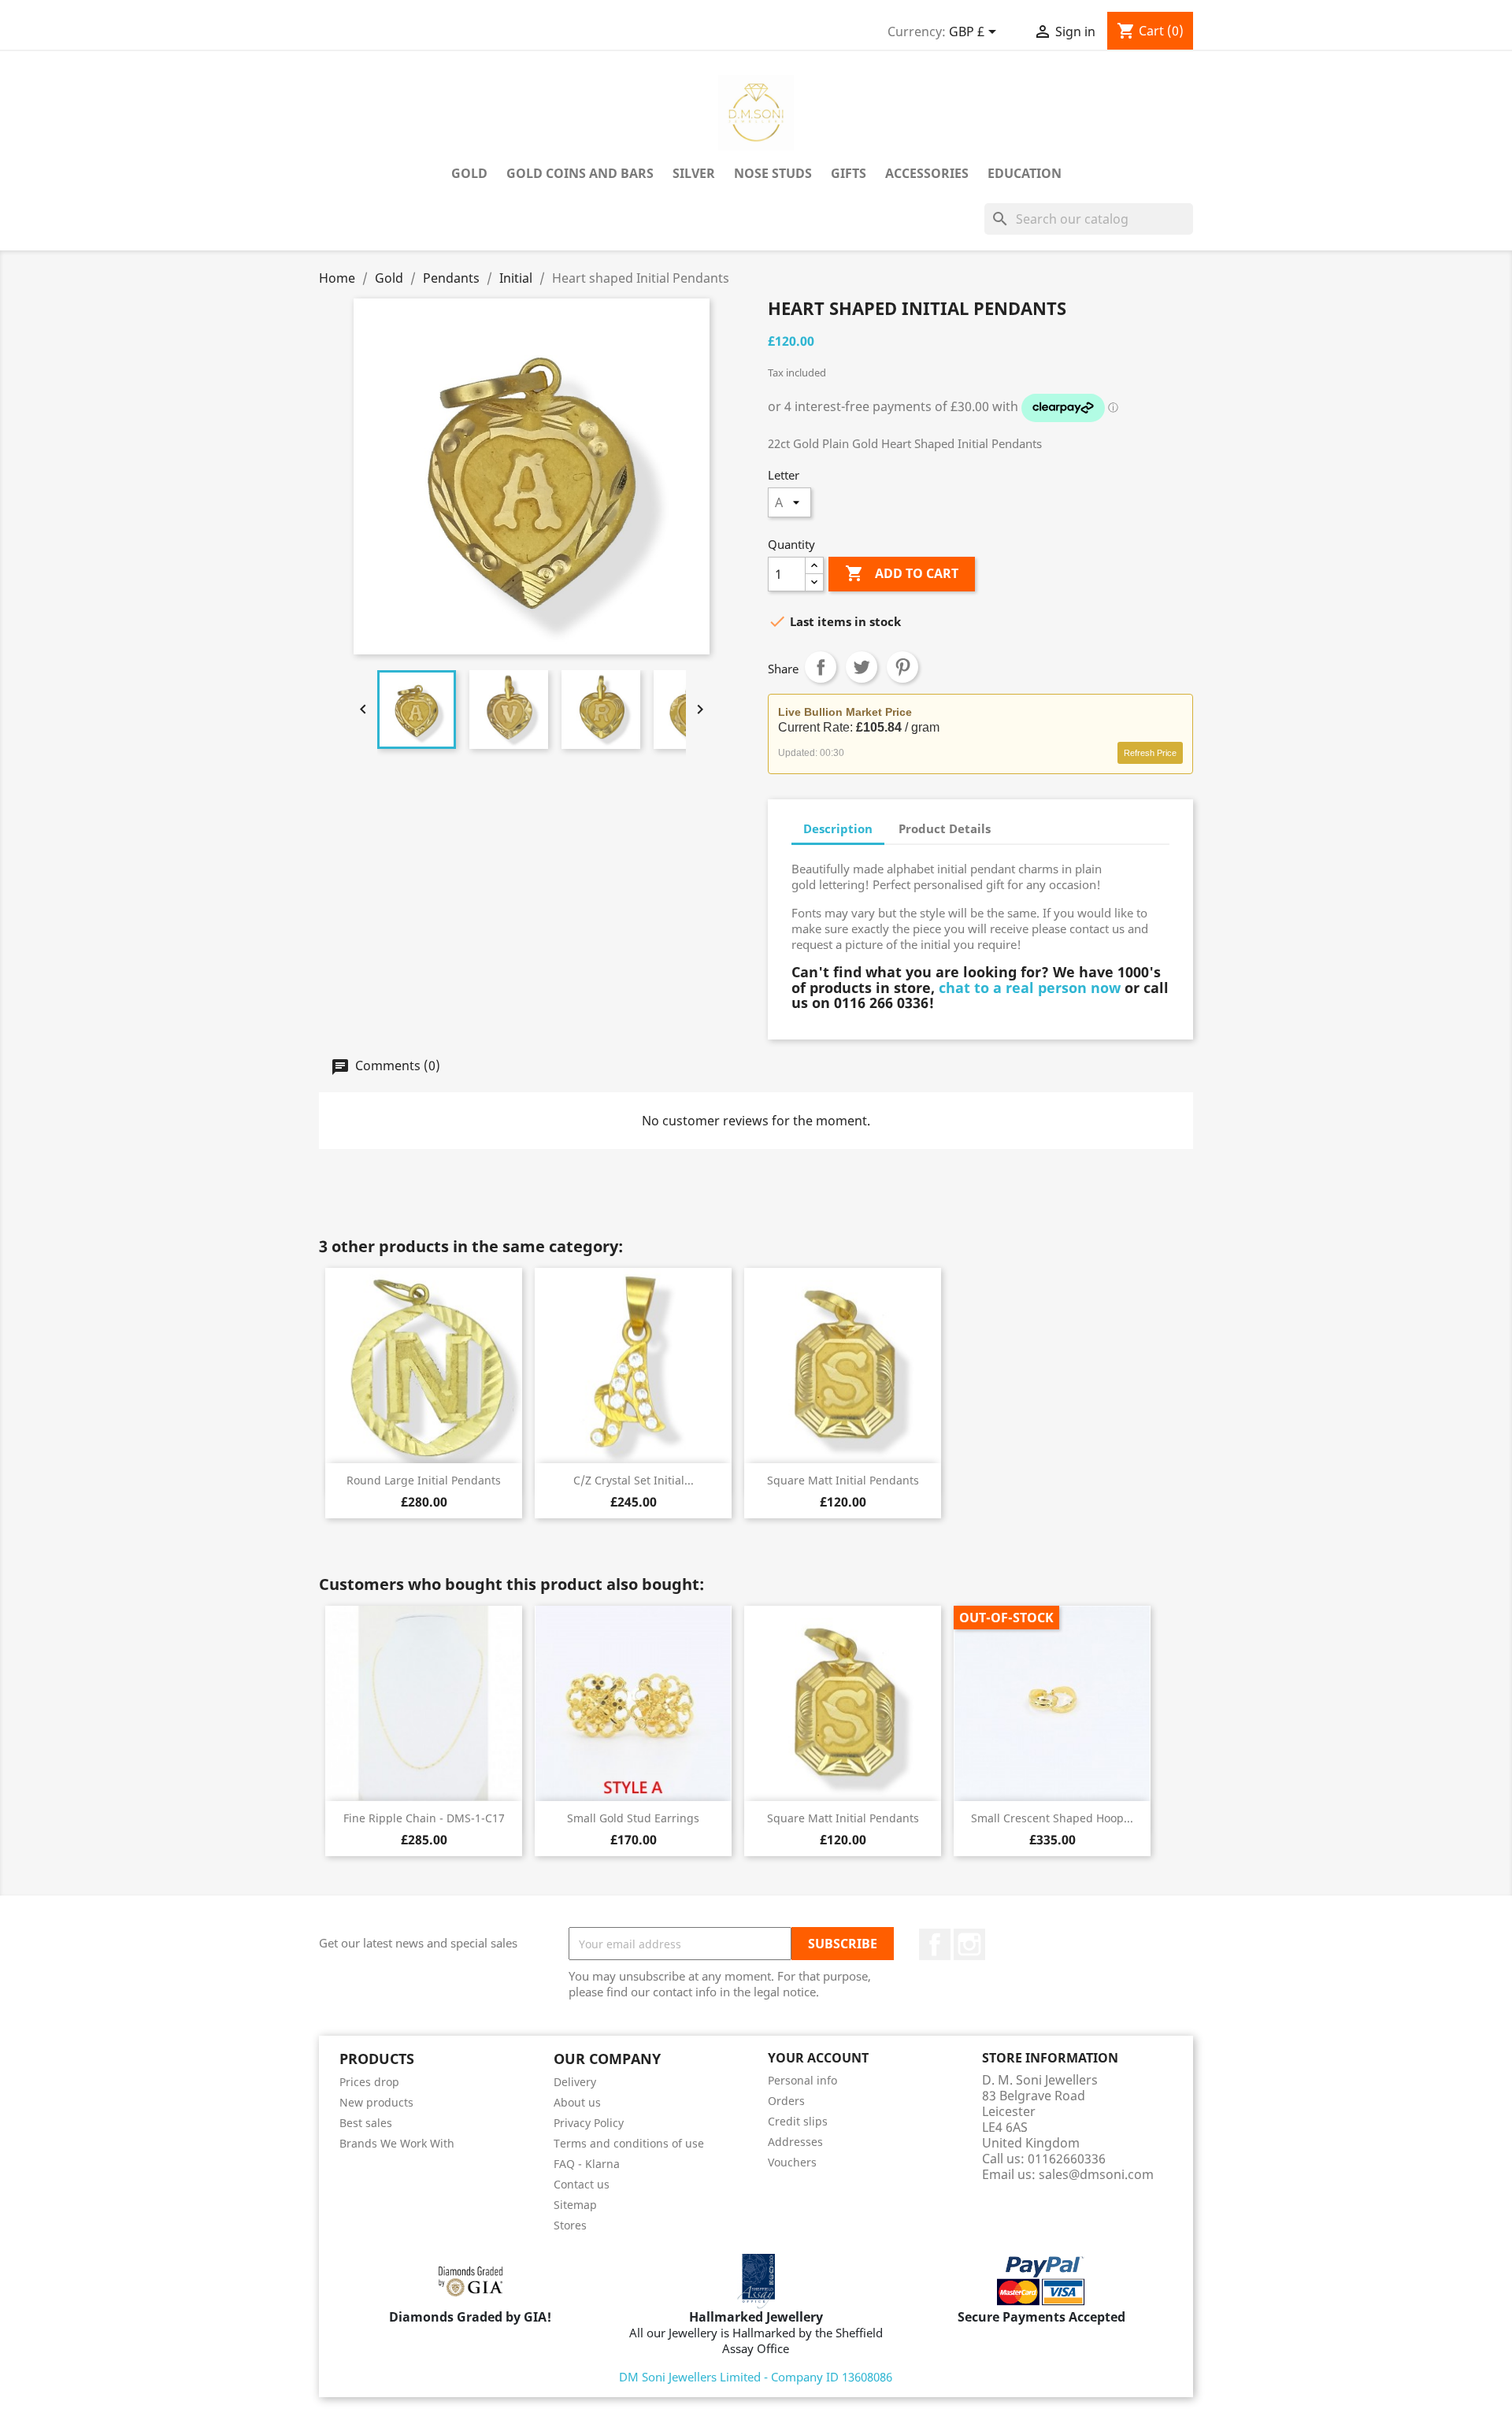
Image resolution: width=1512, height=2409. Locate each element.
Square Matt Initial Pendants (843, 1480)
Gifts (849, 173)
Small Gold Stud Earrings (633, 1818)
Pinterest (902, 667)
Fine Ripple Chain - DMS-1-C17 (424, 1818)
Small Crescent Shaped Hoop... (1052, 1818)
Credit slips (798, 2121)
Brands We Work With (397, 2143)
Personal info (802, 2080)
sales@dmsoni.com (1096, 2174)
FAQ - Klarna (587, 2164)
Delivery (575, 2082)
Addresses (795, 2142)
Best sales (366, 2123)
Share (821, 667)
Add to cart (902, 573)
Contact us (582, 2184)
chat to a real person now (1030, 988)
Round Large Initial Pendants (424, 1480)
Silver (694, 173)
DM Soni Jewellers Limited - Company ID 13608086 (756, 2377)
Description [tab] (838, 828)
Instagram (969, 1944)
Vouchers (792, 2162)
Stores (570, 2225)
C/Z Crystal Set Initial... (634, 1480)
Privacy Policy (589, 2123)
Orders (786, 2101)
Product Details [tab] (945, 828)
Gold (469, 173)
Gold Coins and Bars (580, 173)
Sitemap (575, 2205)
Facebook (935, 1944)
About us (577, 2102)
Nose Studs (773, 173)
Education (1025, 173)
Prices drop (369, 2082)
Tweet (862, 667)
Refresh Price (1150, 753)
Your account (818, 2058)
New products (376, 2102)
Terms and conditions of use (629, 2143)
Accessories (927, 173)
